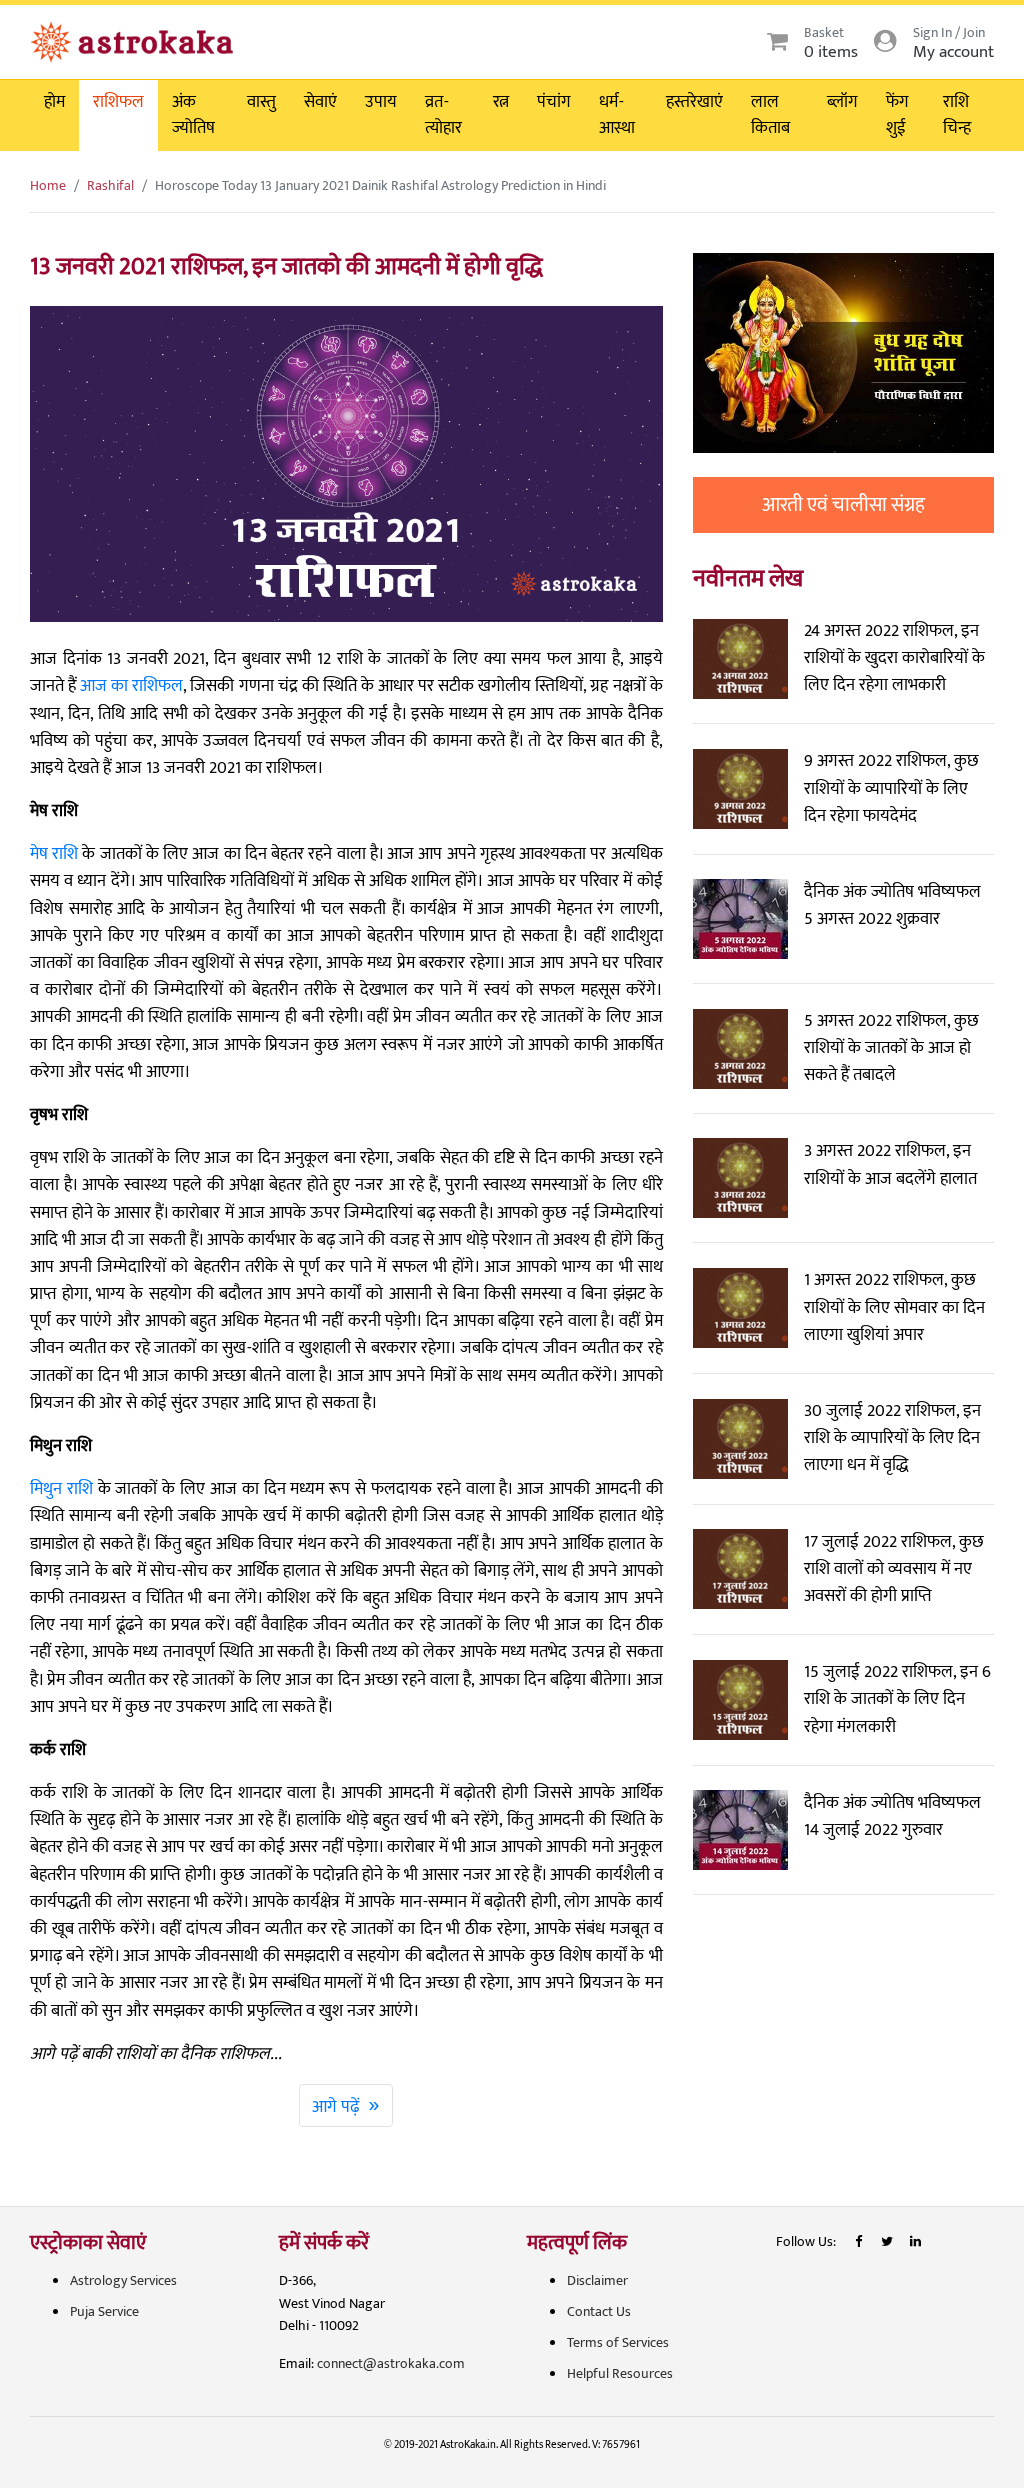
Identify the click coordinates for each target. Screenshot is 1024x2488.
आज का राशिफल (131, 686)
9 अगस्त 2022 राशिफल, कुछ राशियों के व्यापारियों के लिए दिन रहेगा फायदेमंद (891, 788)
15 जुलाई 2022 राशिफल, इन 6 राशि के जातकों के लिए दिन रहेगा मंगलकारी (897, 1699)
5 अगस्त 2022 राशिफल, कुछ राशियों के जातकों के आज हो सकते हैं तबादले (891, 1048)
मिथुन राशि (61, 1489)
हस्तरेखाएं (694, 102)
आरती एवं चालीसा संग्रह (843, 505)
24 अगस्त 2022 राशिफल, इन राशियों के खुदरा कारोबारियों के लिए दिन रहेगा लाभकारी (894, 658)
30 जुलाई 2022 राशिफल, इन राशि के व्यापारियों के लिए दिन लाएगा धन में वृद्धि (892, 1438)
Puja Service (104, 2311)
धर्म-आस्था (617, 115)
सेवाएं (320, 102)
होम (54, 102)
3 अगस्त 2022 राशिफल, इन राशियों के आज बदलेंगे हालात (890, 1164)
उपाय (381, 102)
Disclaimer (597, 2280)
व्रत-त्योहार (443, 115)
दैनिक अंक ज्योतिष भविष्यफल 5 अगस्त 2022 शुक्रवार (892, 905)
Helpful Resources (620, 2373)
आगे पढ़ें (346, 2105)
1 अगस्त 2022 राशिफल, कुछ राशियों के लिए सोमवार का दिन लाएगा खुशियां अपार (894, 1307)
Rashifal (110, 185)
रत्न (501, 102)
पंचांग (554, 102)
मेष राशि (54, 854)
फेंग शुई (897, 115)
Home (48, 185)
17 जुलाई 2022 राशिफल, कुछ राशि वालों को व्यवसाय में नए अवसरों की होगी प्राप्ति (894, 1569)
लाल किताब (770, 115)
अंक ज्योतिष (193, 115)
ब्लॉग (842, 102)
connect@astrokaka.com (391, 2363)
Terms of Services (618, 2342)
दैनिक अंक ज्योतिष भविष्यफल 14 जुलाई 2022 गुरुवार (892, 1816)
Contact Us (599, 2311)
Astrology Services (123, 2280)
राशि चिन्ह (957, 115)
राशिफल (118, 102)
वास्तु (261, 102)
